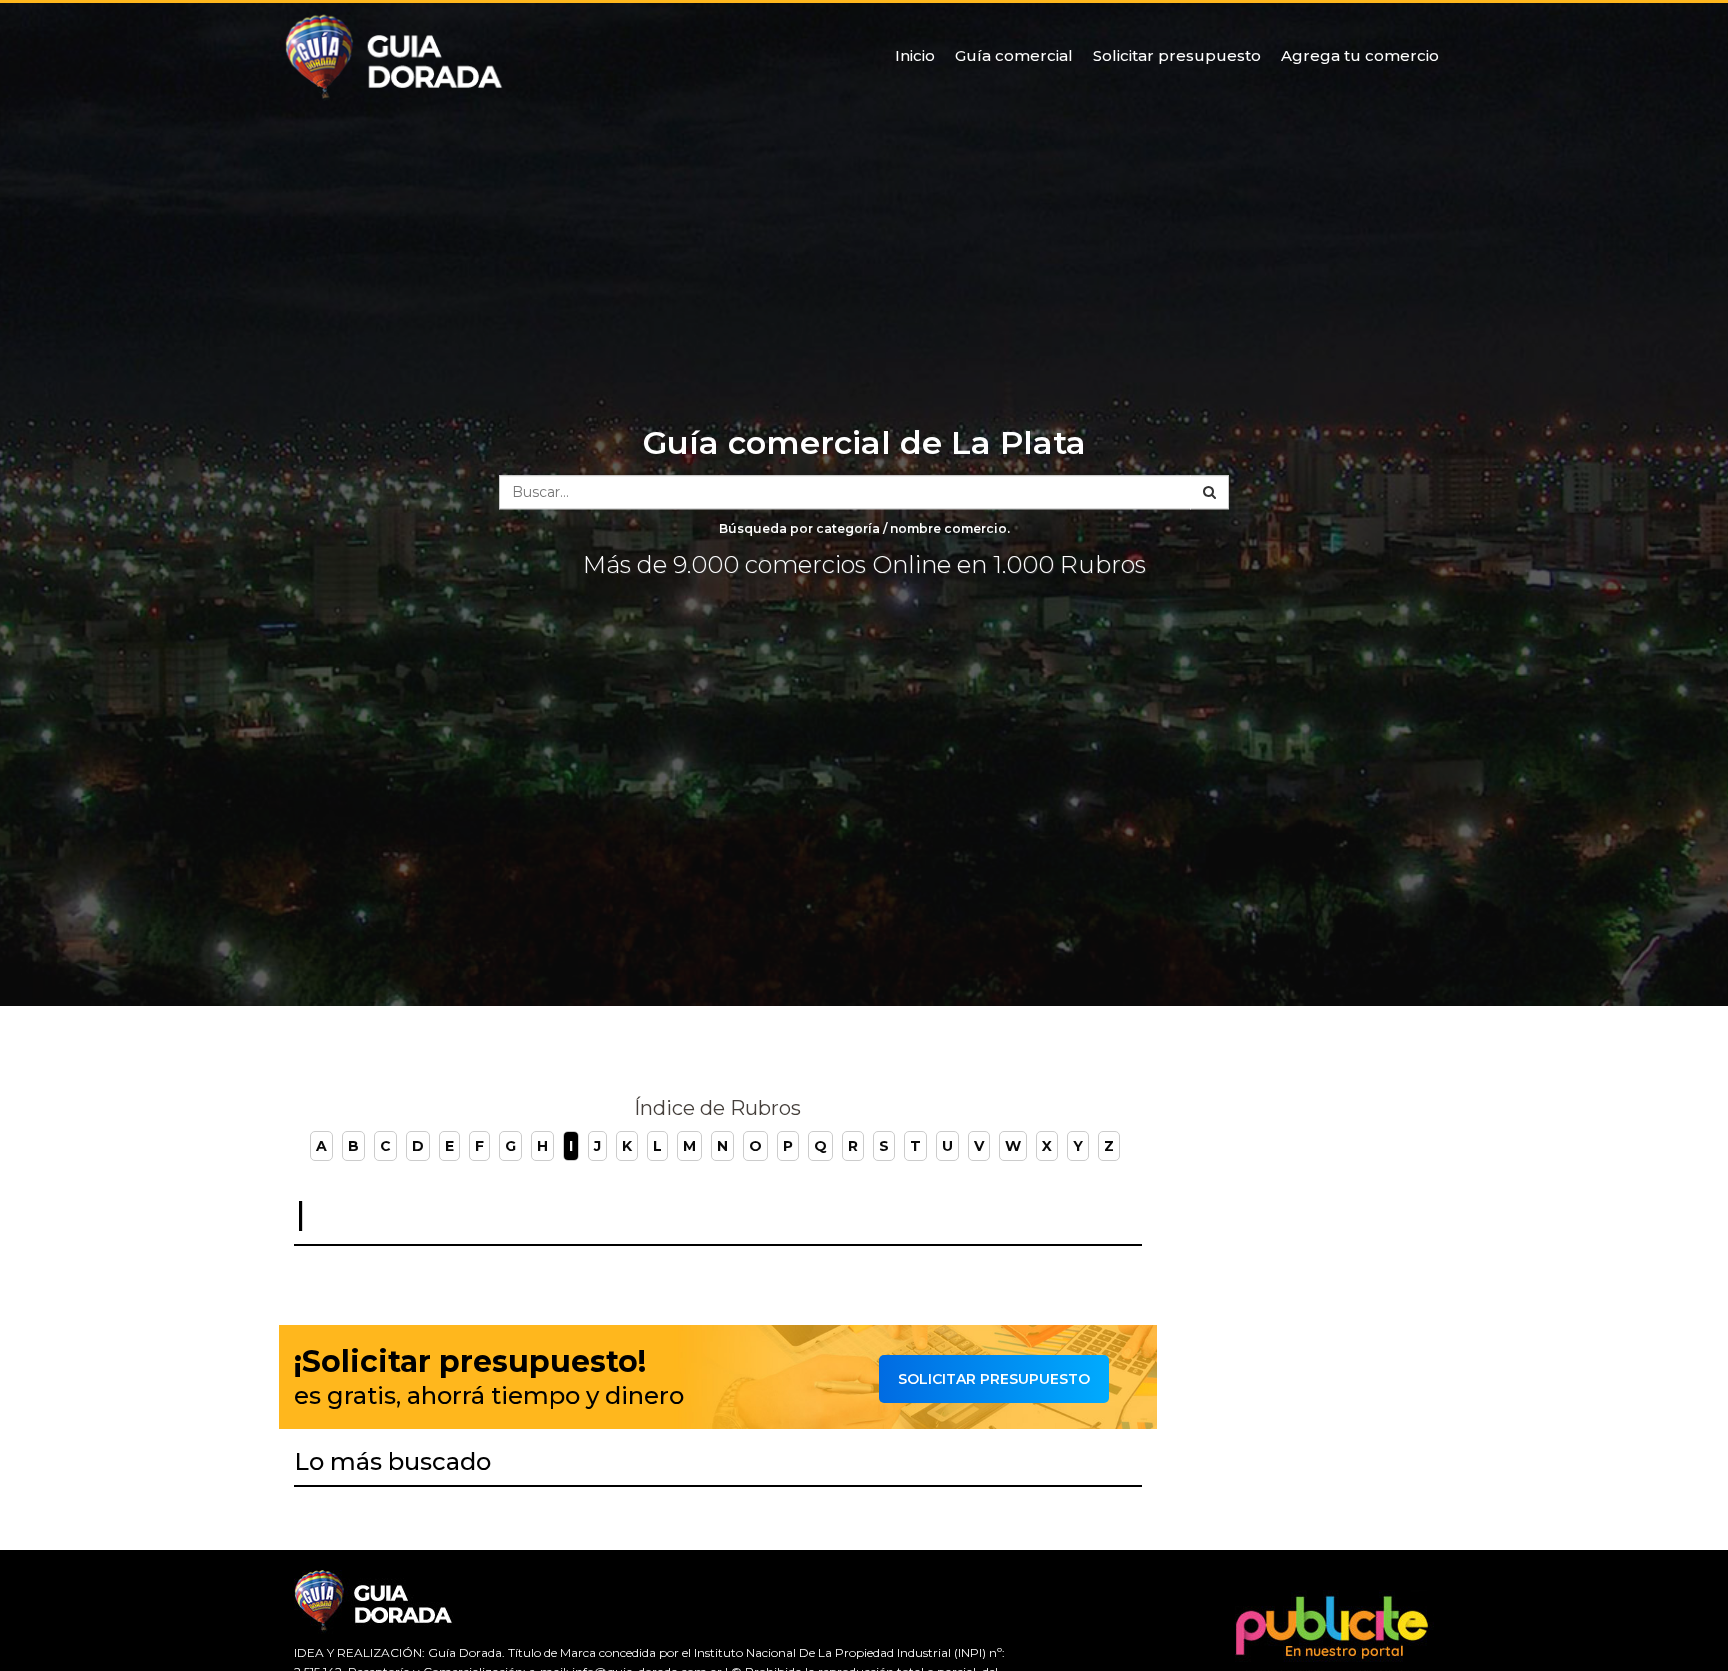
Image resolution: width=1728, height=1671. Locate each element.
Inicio (915, 55)
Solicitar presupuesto (1177, 55)
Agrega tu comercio (1360, 55)
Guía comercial (1014, 55)
